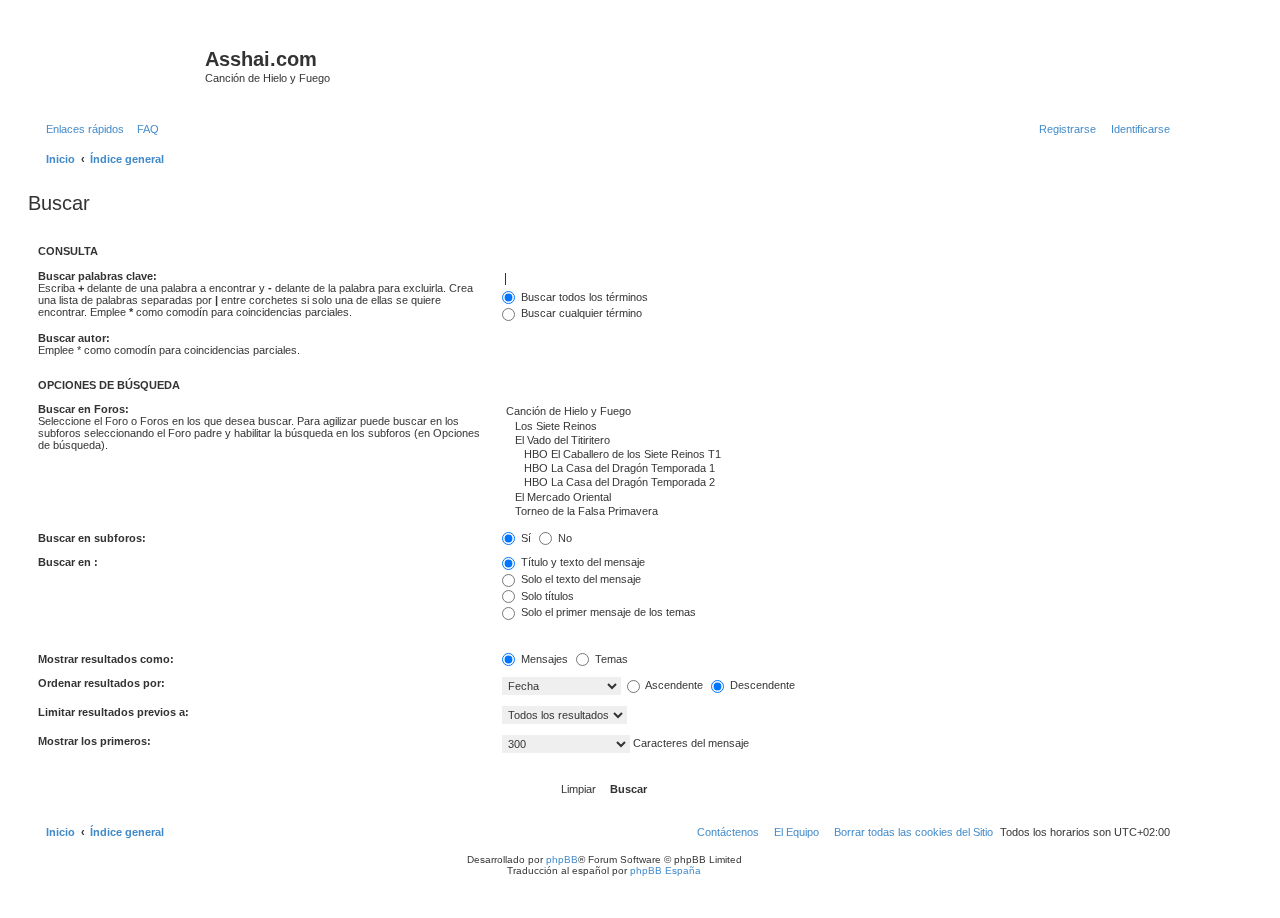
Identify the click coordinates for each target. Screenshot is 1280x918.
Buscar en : (68, 562)
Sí (524, 538)
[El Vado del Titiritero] (836, 441)
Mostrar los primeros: (94, 741)
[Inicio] (119, 65)
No (563, 538)
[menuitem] (144, 129)
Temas (610, 659)
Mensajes (543, 659)
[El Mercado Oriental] (836, 498)
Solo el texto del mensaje (579, 579)
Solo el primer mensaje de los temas (607, 612)
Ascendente (673, 685)
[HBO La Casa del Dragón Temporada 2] (836, 483)
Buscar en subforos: (92, 538)
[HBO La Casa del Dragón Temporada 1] (836, 469)
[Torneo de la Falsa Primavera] (836, 512)
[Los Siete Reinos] (836, 427)
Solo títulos (546, 596)
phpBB (562, 859)
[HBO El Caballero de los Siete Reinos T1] (836, 455)
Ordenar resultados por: (101, 683)
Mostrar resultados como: (106, 659)
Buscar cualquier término (580, 313)
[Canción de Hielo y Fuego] (836, 412)
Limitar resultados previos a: (113, 712)
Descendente (761, 685)
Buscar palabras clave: (97, 276)
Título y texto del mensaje (581, 562)
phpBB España (665, 870)
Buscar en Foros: (83, 409)
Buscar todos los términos (583, 297)
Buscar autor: (74, 338)
